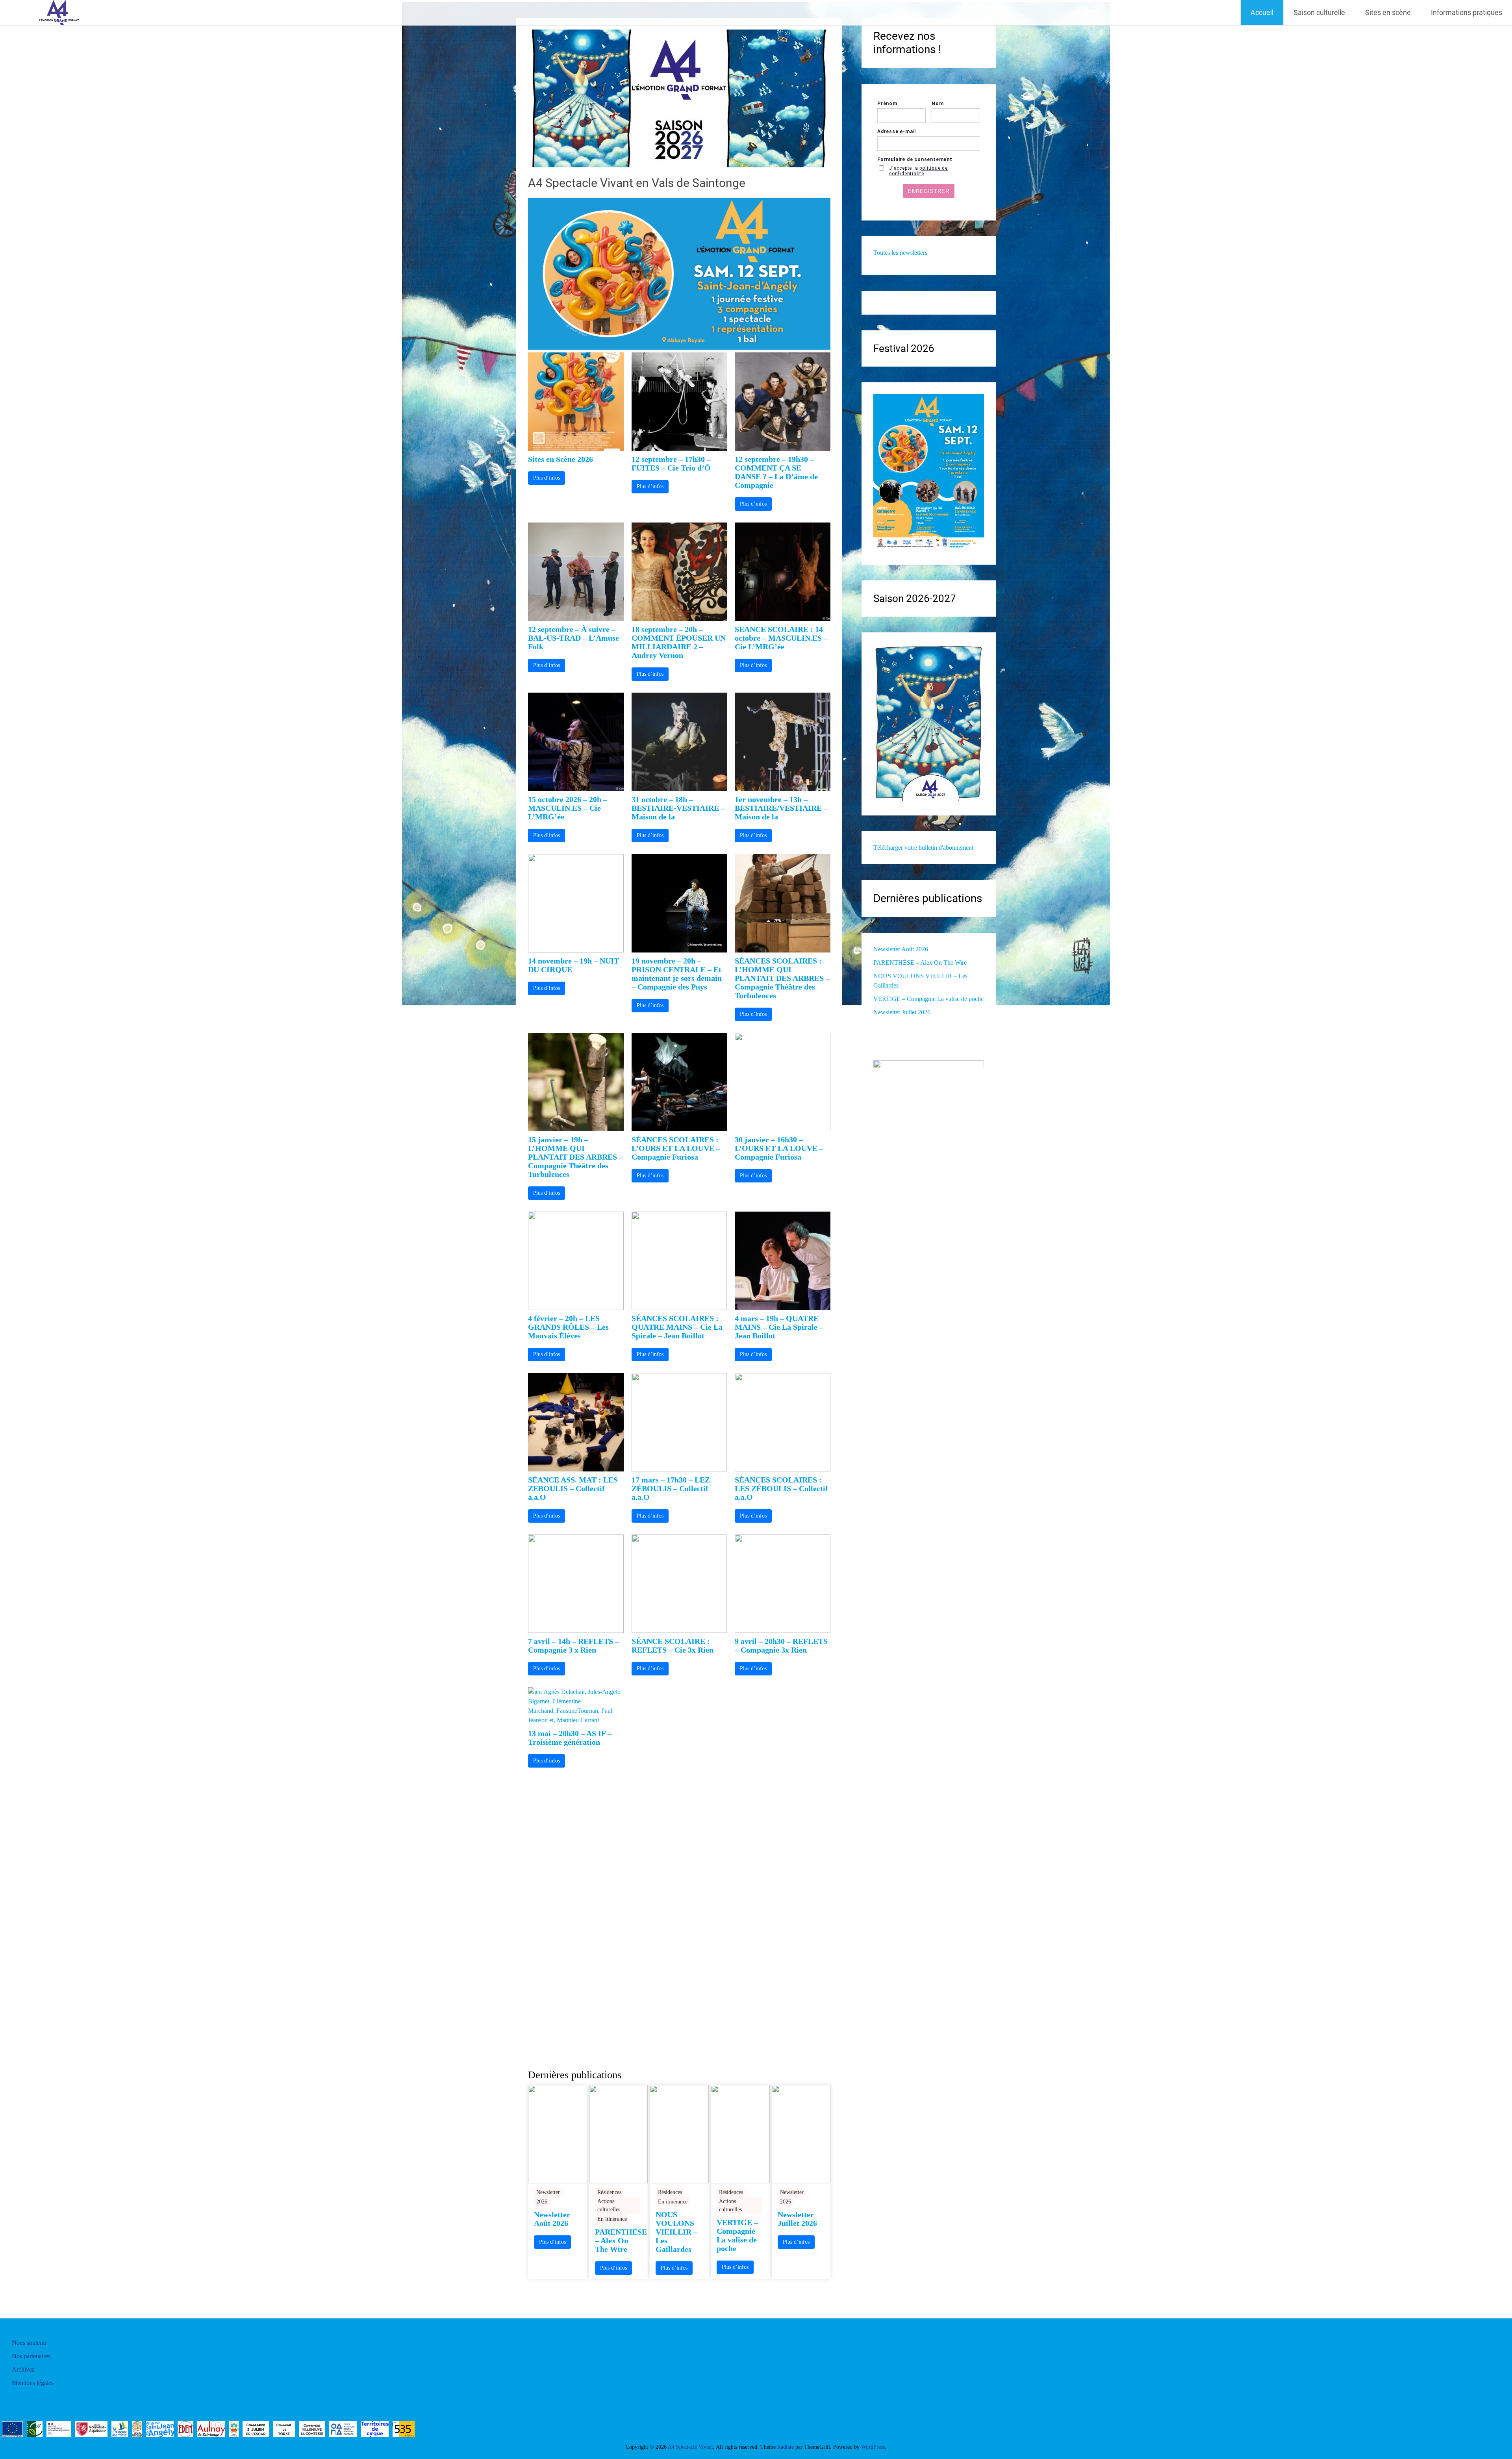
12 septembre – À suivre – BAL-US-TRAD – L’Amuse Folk (573, 638)
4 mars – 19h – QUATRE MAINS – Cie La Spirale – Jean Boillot (779, 1327)
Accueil (1262, 12)
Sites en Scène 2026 (561, 459)
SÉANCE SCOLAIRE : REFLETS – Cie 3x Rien (673, 1646)
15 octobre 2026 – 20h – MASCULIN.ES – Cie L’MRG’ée (568, 808)
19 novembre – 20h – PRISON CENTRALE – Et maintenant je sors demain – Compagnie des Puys (677, 974)
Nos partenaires (31, 2356)
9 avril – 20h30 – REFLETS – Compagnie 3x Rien (781, 1646)
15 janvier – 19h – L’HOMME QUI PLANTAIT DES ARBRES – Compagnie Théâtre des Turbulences (575, 1157)
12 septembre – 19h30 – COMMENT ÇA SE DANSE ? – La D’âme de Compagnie (776, 472)
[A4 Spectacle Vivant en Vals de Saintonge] (679, 165)
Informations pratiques (1467, 12)
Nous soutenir (29, 2343)
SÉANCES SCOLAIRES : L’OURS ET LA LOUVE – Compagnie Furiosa (676, 1148)
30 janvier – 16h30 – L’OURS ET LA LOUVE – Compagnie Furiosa (779, 1148)
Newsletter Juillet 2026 (797, 2219)
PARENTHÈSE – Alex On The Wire (619, 2240)
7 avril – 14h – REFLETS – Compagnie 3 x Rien (573, 1646)
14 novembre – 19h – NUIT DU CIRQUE (573, 965)
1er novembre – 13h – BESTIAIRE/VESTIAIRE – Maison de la (781, 808)
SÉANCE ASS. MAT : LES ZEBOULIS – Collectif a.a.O (573, 1488)
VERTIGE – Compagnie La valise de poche (737, 2235)
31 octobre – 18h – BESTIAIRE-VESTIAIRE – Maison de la (678, 808)
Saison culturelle (1319, 12)
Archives (23, 2369)
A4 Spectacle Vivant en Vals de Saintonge (637, 183)
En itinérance (612, 2219)
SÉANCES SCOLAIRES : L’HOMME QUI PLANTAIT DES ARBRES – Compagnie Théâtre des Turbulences (782, 978)
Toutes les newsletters (900, 253)
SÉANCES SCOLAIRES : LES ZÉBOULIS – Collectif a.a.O (781, 1488)
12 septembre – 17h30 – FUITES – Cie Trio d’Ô (671, 463)
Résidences (609, 2192)
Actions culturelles (609, 2205)
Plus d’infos (547, 478)
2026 (542, 2202)
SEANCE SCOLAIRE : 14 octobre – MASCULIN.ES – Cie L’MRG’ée (781, 638)
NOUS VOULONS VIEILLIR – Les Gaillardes (676, 2232)
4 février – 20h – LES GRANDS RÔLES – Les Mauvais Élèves (568, 1327)
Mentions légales (33, 2383)
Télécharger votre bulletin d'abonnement (923, 848)
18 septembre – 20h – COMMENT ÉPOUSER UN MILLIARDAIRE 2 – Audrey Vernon (679, 642)
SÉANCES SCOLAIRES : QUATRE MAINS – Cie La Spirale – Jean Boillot (677, 1327)
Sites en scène (1388, 12)
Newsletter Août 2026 (552, 2219)
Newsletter (548, 2192)
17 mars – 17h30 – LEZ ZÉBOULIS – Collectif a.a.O (671, 1488)
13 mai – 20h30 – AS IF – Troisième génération (570, 1738)
